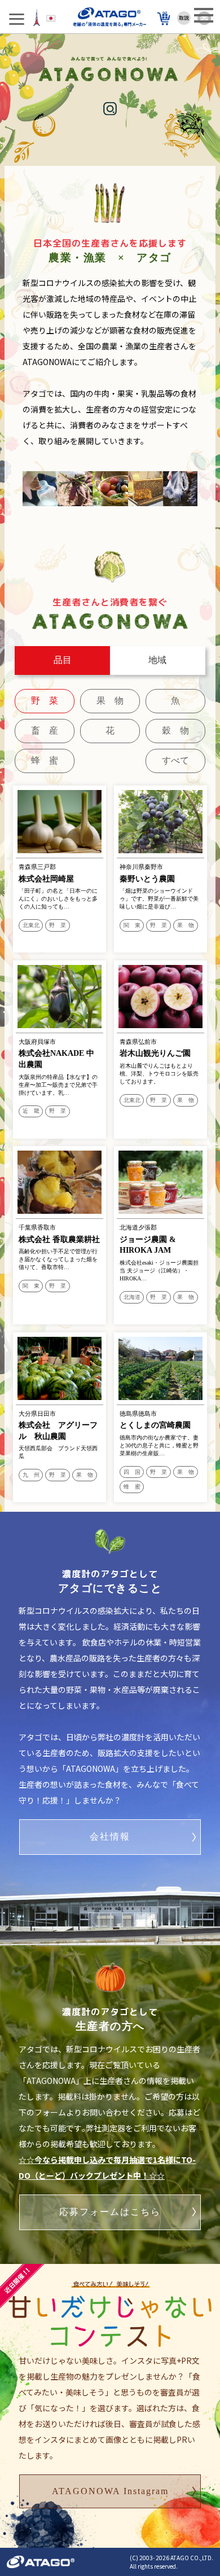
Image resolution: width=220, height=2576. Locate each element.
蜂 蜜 (45, 760)
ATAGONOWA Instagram (110, 2491)
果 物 (110, 701)
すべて (175, 760)
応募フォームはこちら (110, 2212)
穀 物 (175, 730)
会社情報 (110, 1836)
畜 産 (45, 730)
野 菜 (45, 701)
